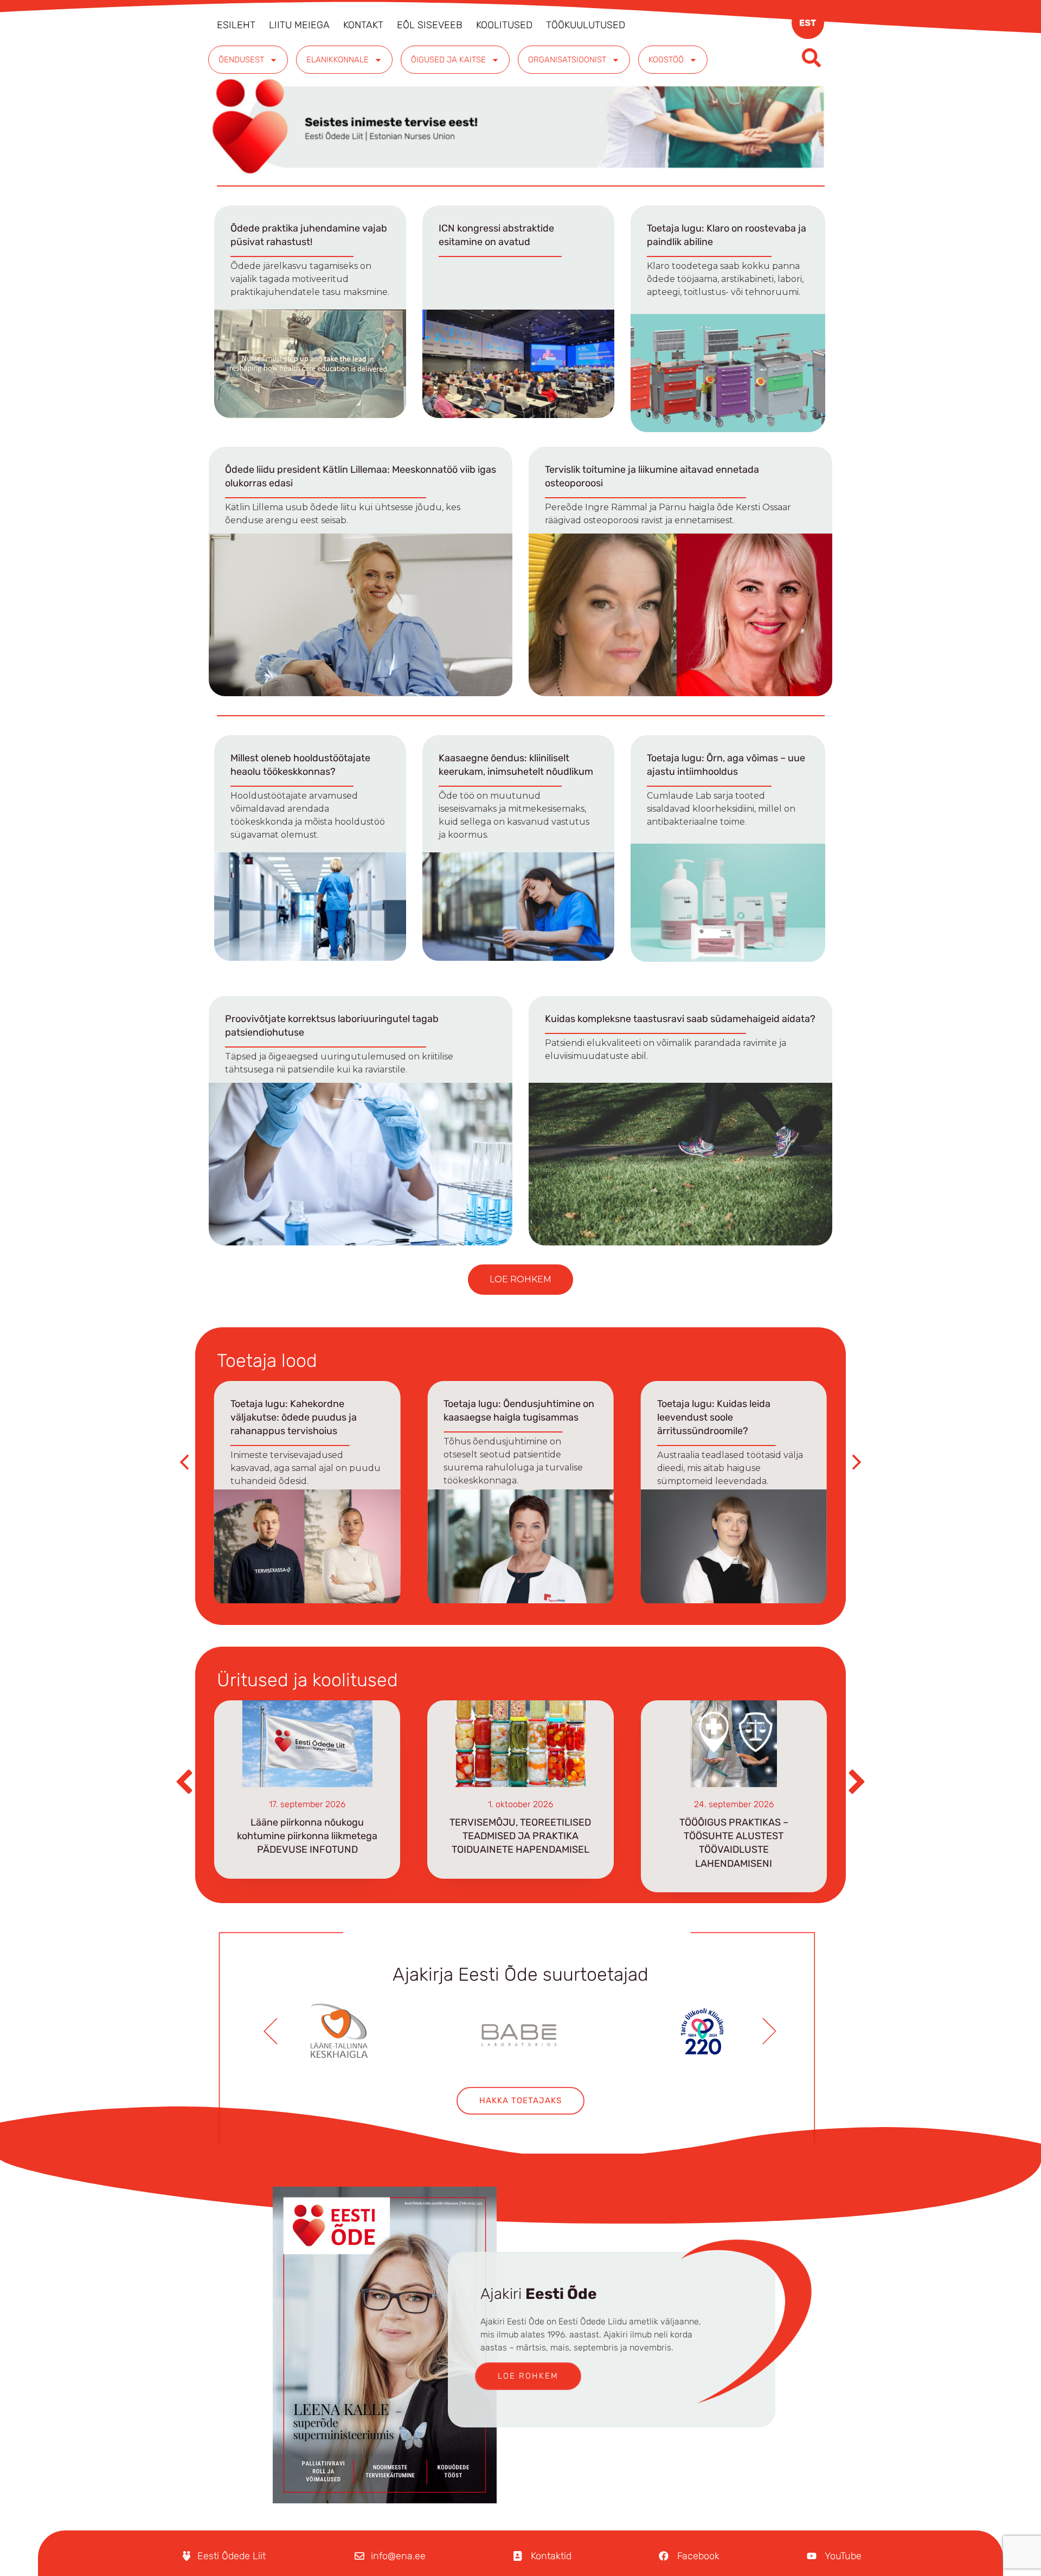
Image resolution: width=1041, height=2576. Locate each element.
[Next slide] (770, 2034)
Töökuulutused (586, 25)
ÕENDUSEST (241, 60)
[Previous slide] (271, 2034)
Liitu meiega (299, 25)
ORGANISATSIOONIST (567, 60)
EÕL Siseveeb (430, 25)
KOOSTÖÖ (666, 60)
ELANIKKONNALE (338, 60)
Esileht (236, 25)
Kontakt (363, 25)
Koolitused (504, 25)
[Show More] (338, 2031)
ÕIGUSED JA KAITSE (448, 60)
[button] (520, 1280)
